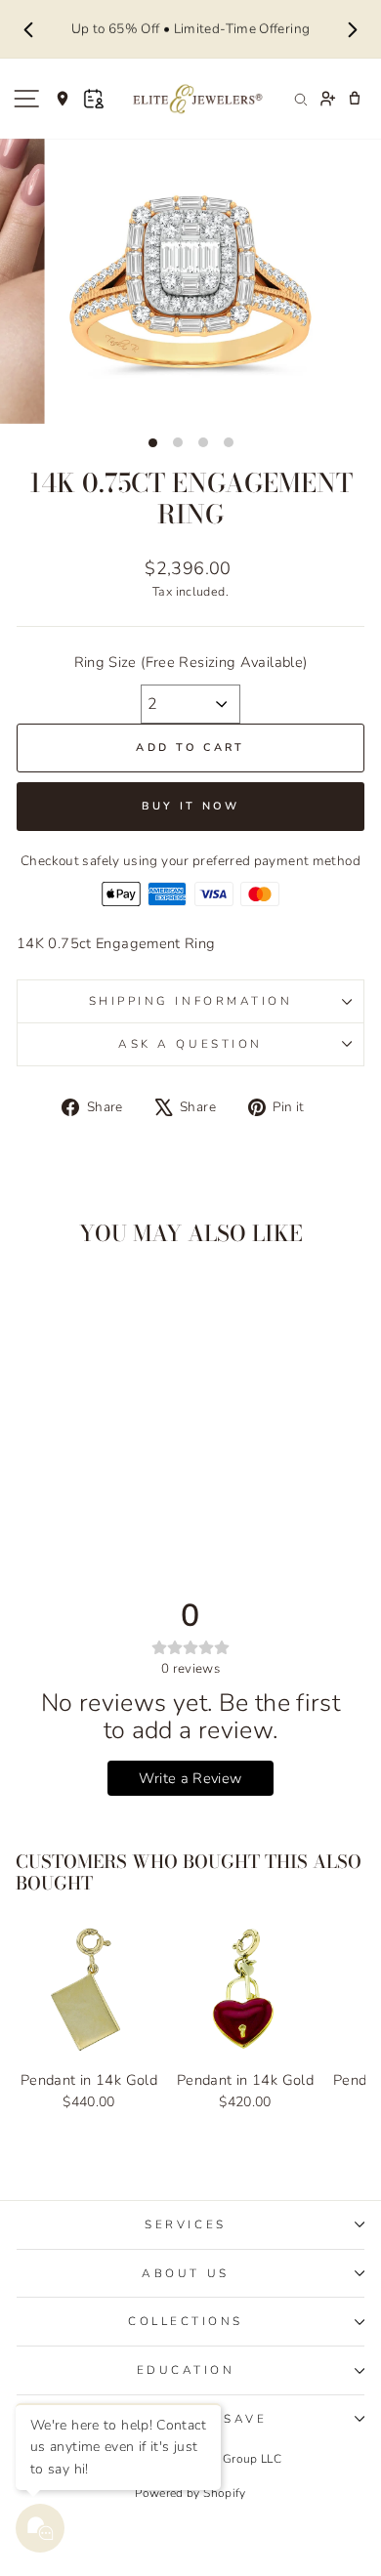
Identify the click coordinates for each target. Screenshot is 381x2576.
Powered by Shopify (190, 2493)
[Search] (300, 99)
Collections (186, 2321)
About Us (185, 2273)
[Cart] (355, 99)
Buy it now (191, 806)
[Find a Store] (63, 99)
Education (186, 2370)
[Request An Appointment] (94, 99)
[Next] (353, 29)
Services (185, 2224)
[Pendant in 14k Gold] (89, 1990)
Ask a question (190, 1044)
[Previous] (28, 29)
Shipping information (191, 1001)
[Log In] (327, 99)
